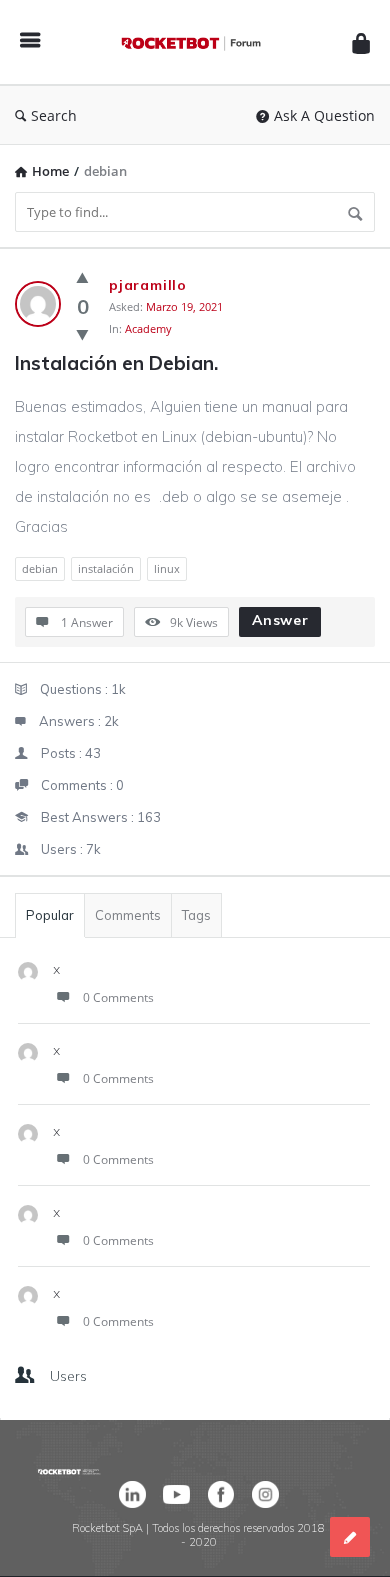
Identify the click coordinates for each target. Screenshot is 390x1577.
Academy (148, 328)
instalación (106, 568)
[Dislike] (82, 334)
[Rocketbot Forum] (196, 42)
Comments (128, 915)
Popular (50, 915)
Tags (196, 915)
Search (54, 115)
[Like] (82, 277)
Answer (280, 620)
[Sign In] (361, 42)
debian (40, 568)
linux (167, 568)
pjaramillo (148, 285)
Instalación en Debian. (116, 363)
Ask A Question (324, 115)
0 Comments (118, 997)
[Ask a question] (350, 1537)
